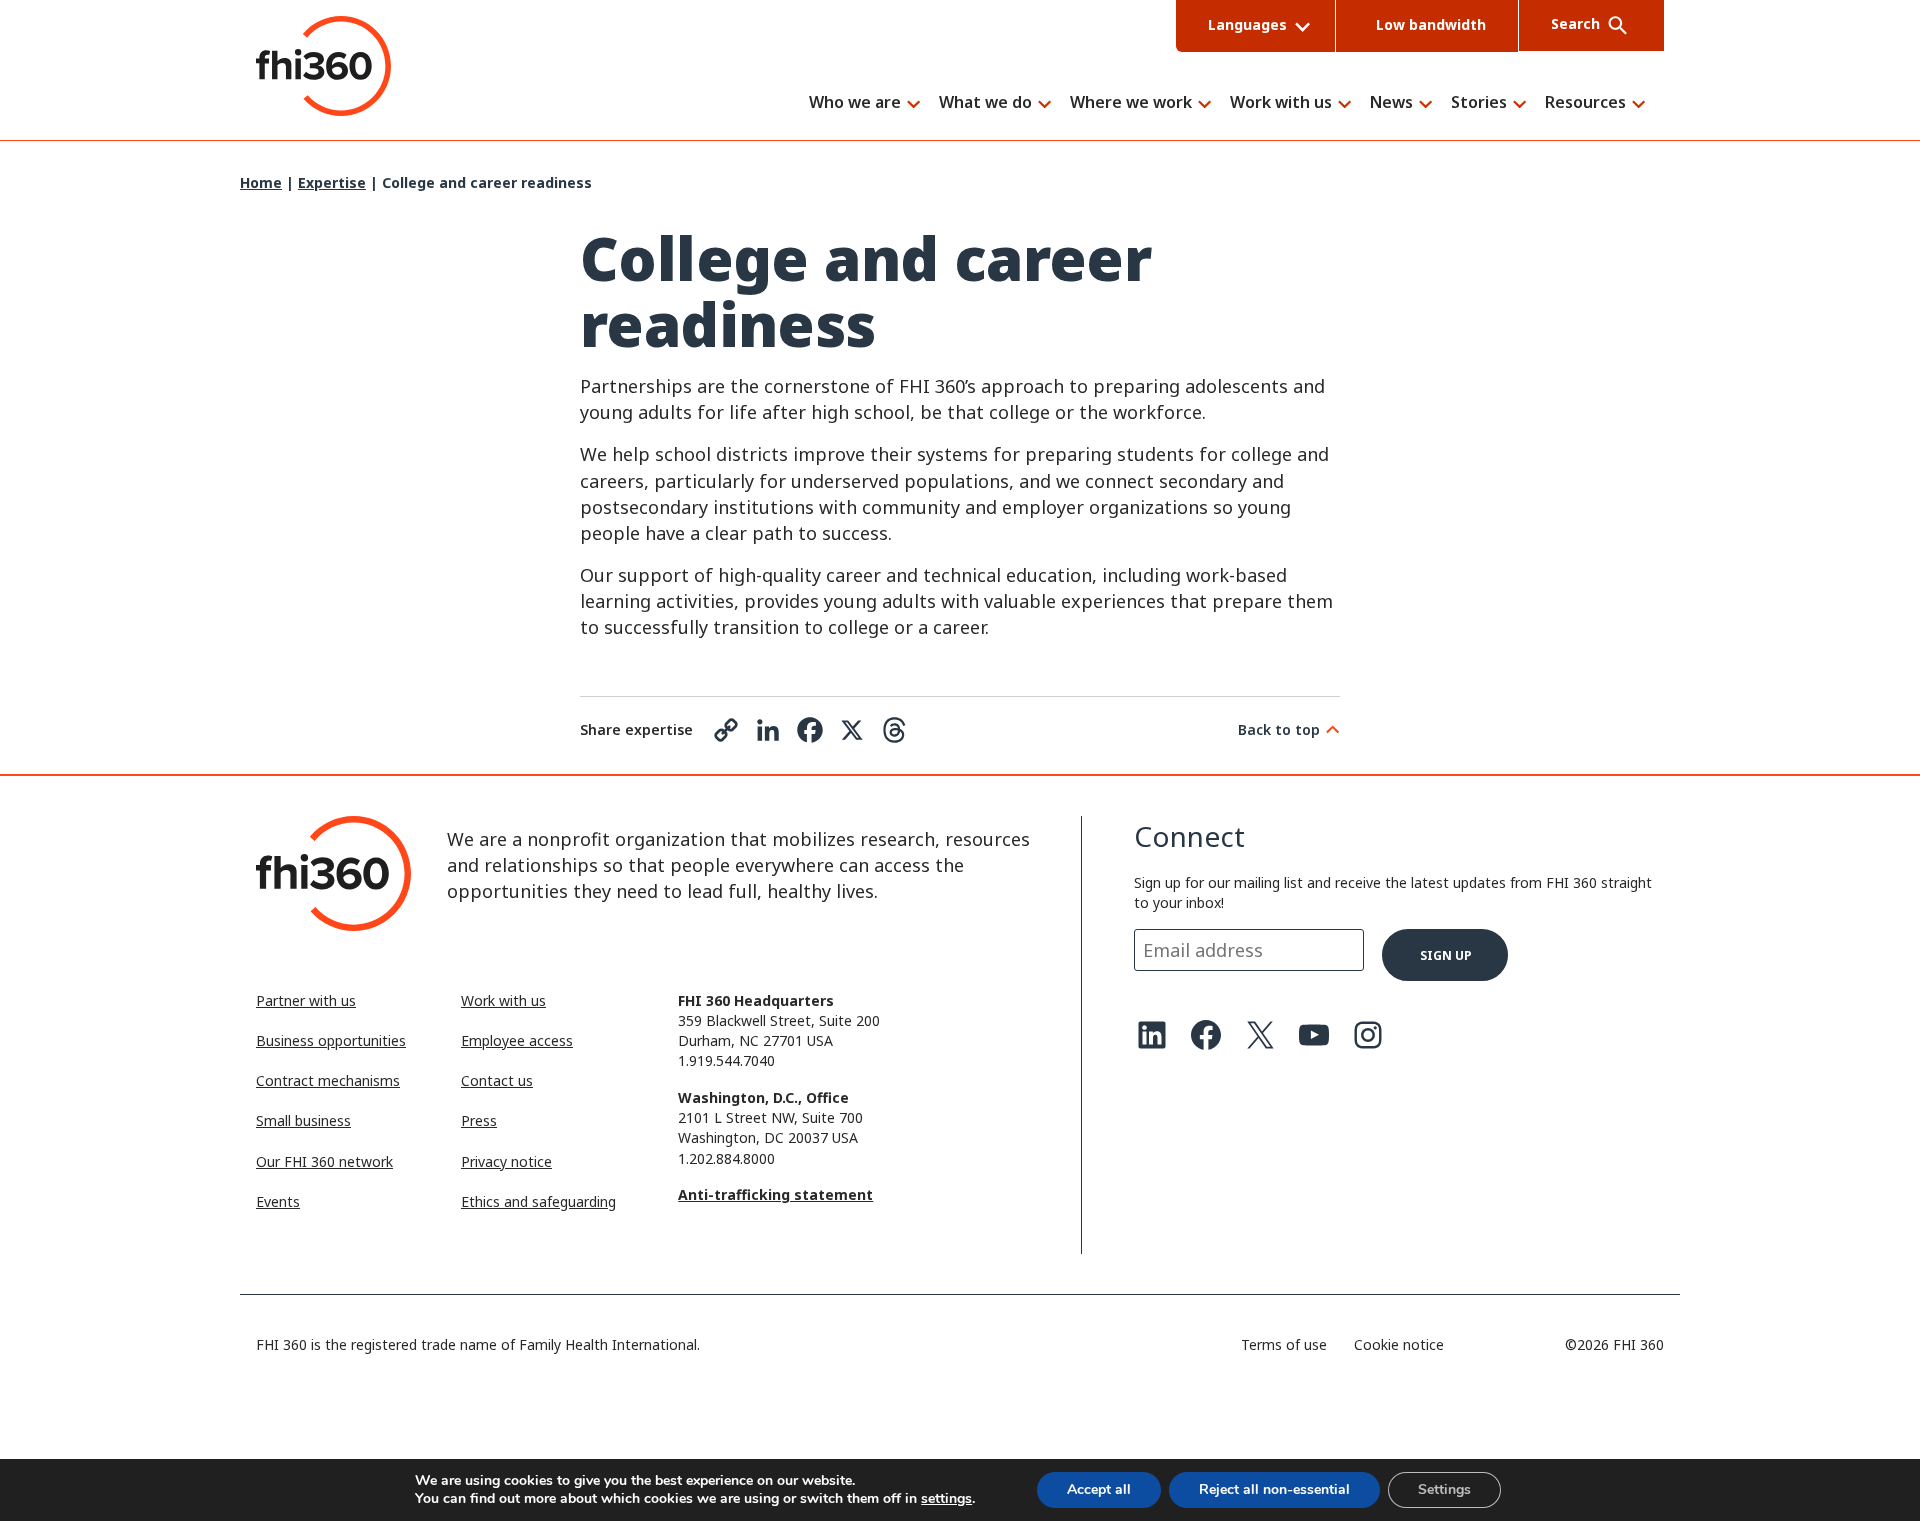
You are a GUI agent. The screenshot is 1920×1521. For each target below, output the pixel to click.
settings (946, 1499)
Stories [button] (1479, 103)
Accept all (1099, 1489)
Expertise (332, 182)
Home (261, 182)
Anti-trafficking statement (775, 1194)
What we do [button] (985, 103)
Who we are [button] (855, 103)
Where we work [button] (1131, 103)
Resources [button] (1585, 103)
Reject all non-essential (1274, 1489)
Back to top (1279, 729)
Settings (1444, 1489)
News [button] (1391, 103)
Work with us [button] (1281, 103)
